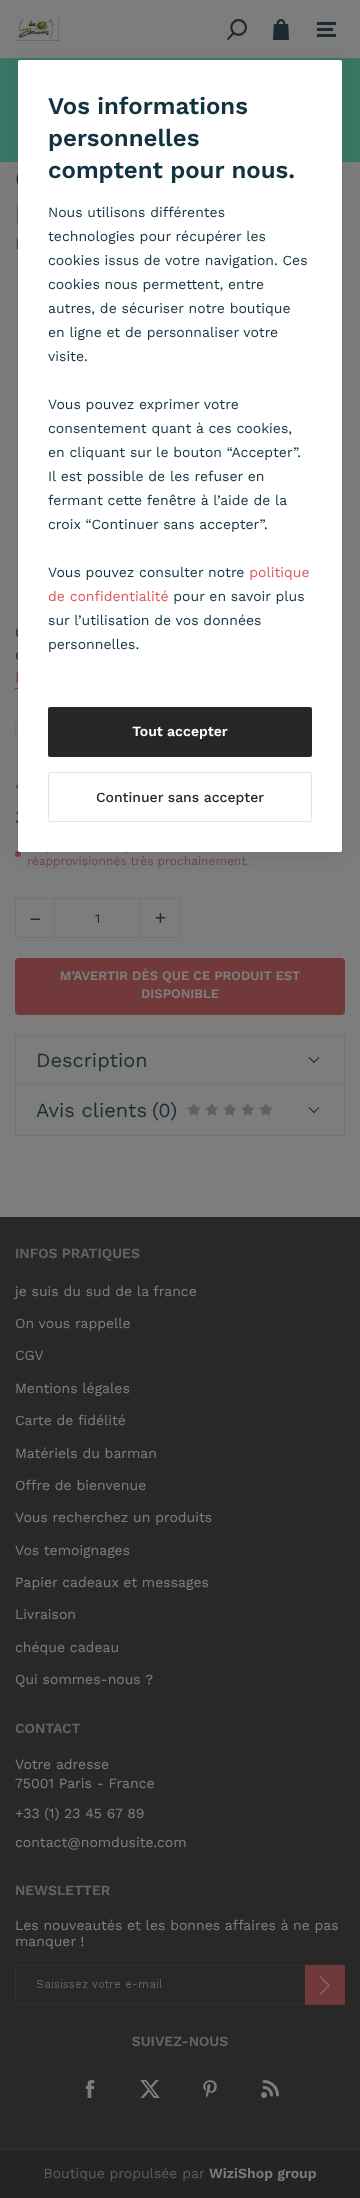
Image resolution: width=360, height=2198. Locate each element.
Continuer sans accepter (180, 798)
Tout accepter (180, 732)
